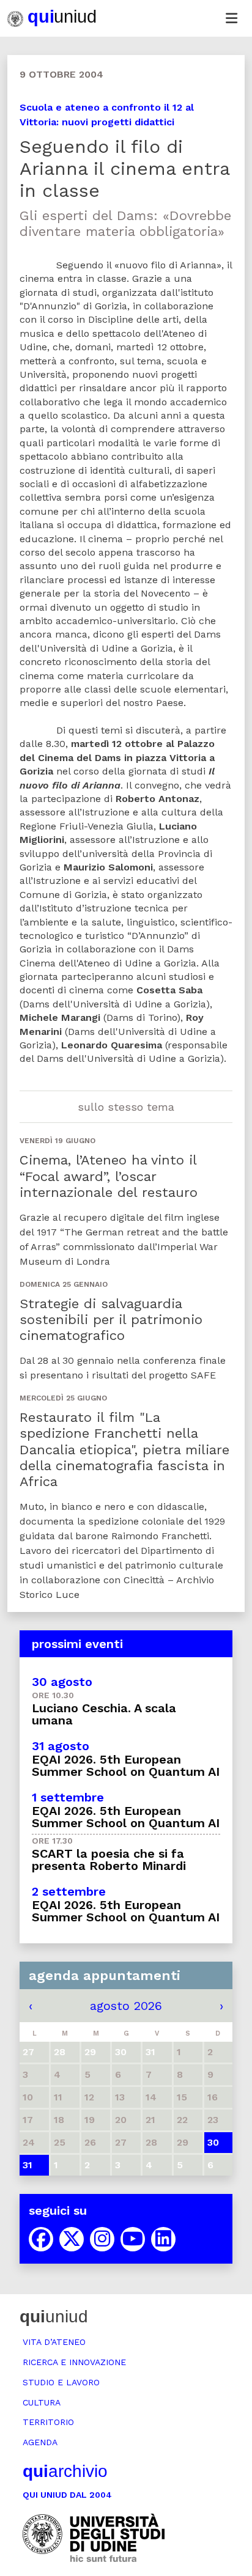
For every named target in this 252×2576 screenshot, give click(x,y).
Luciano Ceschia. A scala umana (104, 1714)
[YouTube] (133, 2239)
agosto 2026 (126, 2006)
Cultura (42, 2402)
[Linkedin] (163, 2239)
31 (28, 2165)
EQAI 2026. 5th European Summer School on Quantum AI (126, 1765)
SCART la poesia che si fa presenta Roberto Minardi (109, 1860)
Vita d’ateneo (54, 2342)
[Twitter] (72, 2239)
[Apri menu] (231, 18)
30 (213, 2142)
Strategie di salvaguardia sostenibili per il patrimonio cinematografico (111, 1320)
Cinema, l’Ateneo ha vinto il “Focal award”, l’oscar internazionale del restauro (109, 1176)
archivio (65, 2471)
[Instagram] (102, 2239)
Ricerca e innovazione (74, 2362)
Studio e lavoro (61, 2382)
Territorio (48, 2422)
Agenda (40, 2442)
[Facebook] (41, 2239)
